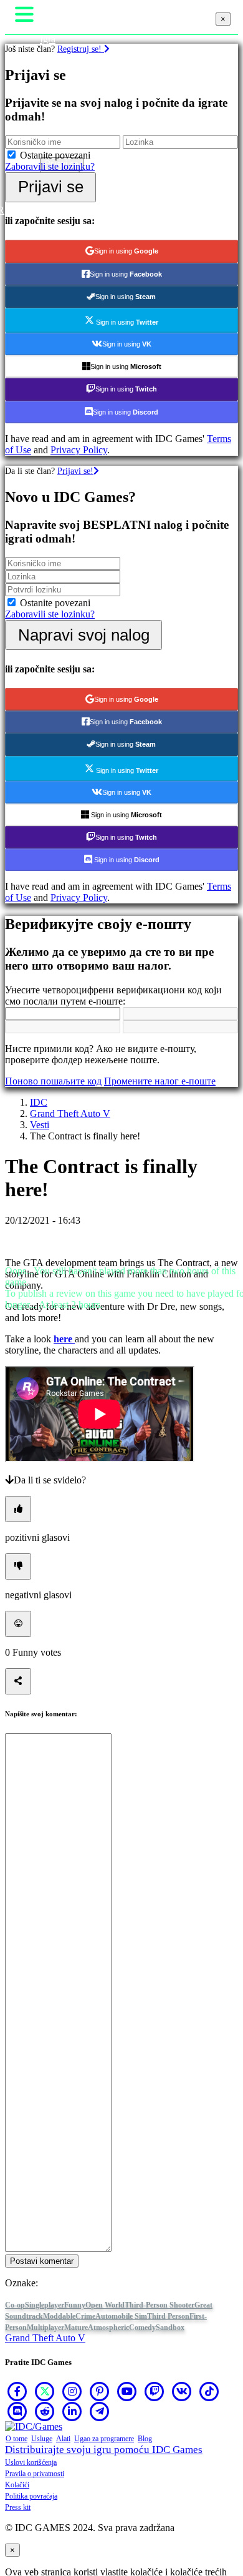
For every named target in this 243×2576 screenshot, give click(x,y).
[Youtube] (127, 2391)
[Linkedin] (72, 2411)
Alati (63, 2439)
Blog (145, 2439)
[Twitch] (155, 2391)
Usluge (42, 2439)
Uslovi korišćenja (31, 2462)
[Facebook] (17, 2391)
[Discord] (17, 2411)
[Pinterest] (100, 2391)
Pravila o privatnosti (35, 2474)
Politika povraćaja (31, 2496)
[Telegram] (100, 2411)
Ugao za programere (104, 2439)
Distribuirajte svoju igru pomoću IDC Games (104, 2450)
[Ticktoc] (209, 2391)
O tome (17, 2439)
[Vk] (182, 2391)
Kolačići (17, 2485)
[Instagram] (72, 2391)
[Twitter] (45, 2391)
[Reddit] (45, 2411)
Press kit (18, 2507)
